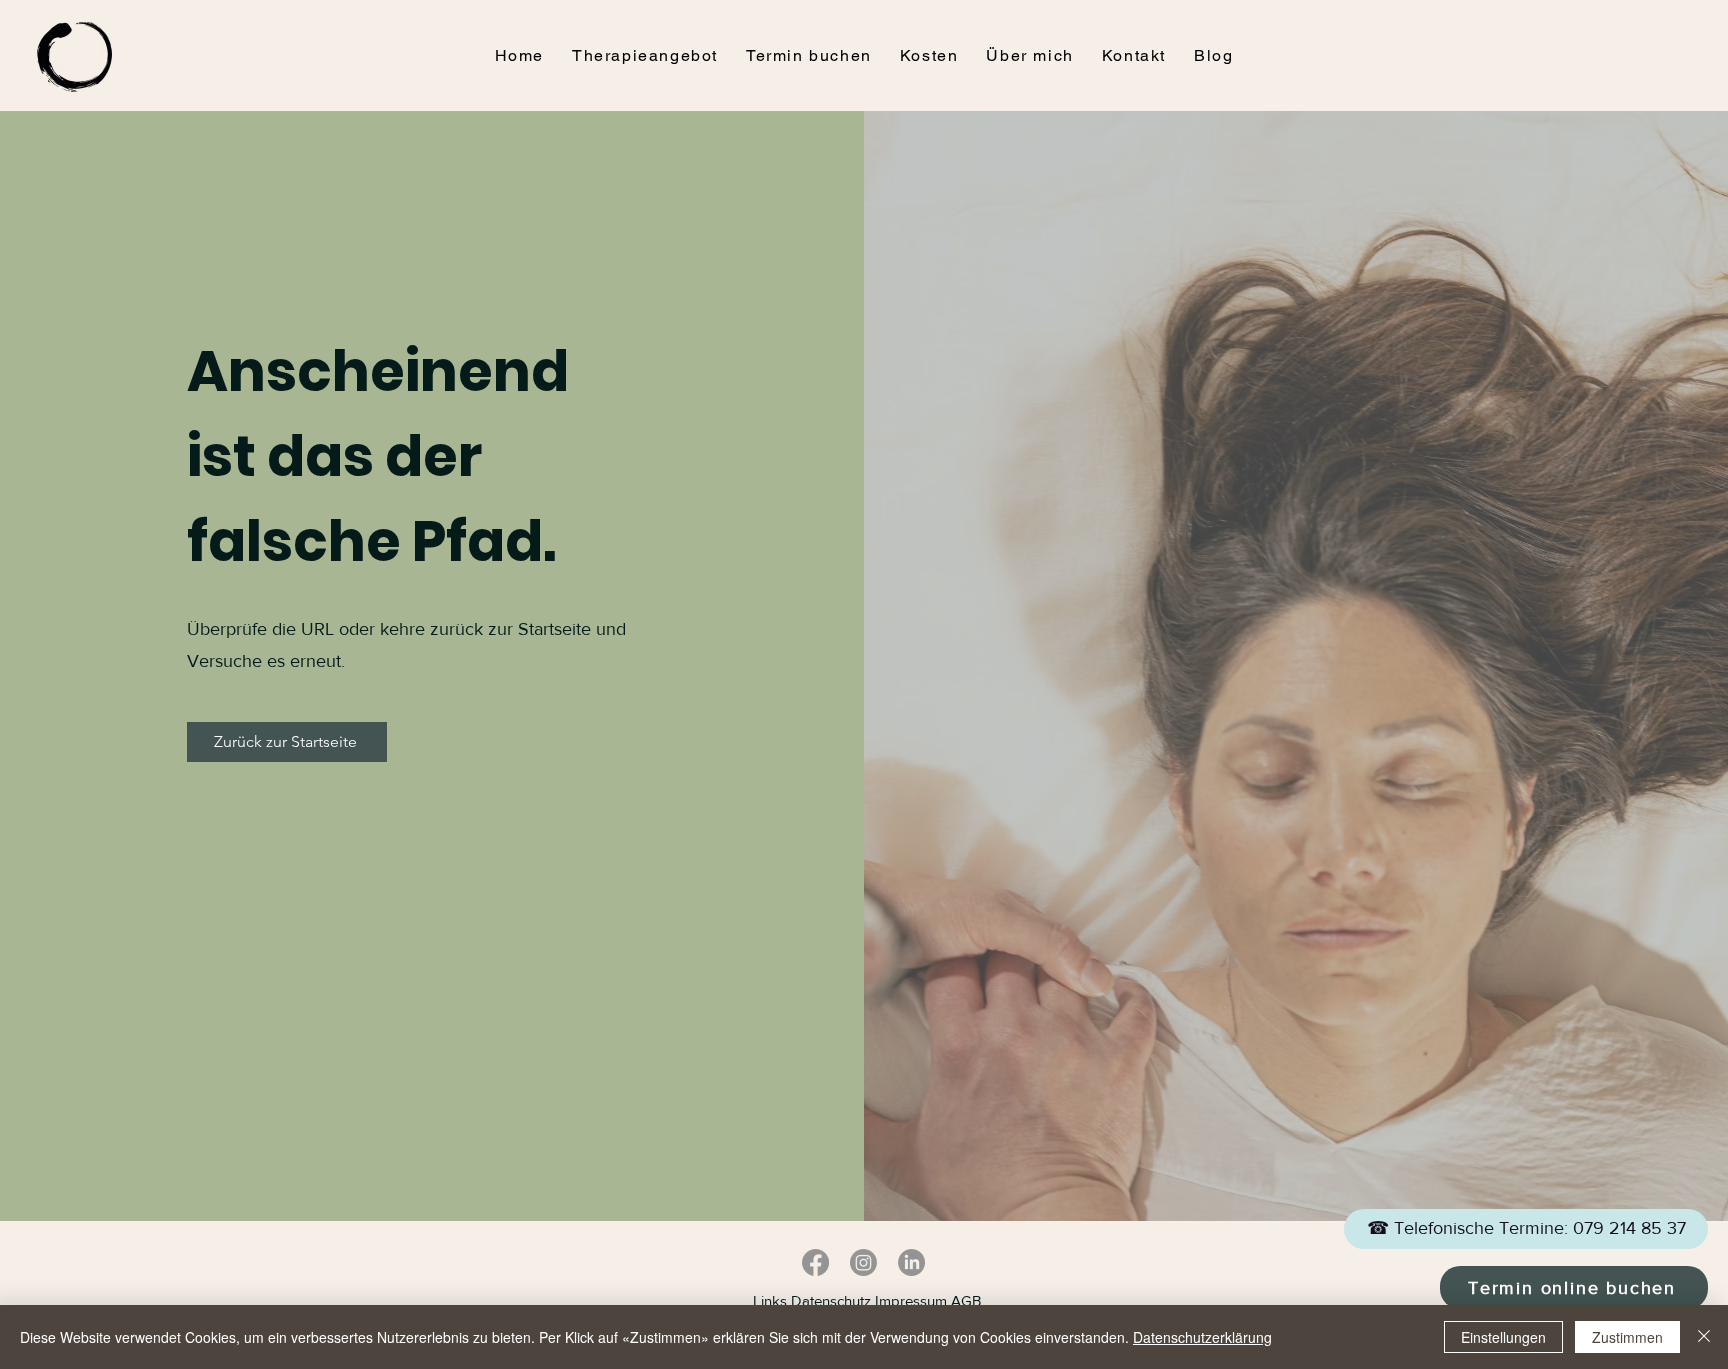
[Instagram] (863, 1262)
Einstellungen (1503, 1337)
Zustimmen (1627, 1337)
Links (770, 1300)
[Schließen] (1704, 1337)
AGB (966, 1300)
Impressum (911, 1300)
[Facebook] (815, 1262)
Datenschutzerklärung (1202, 1337)
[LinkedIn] (911, 1262)
